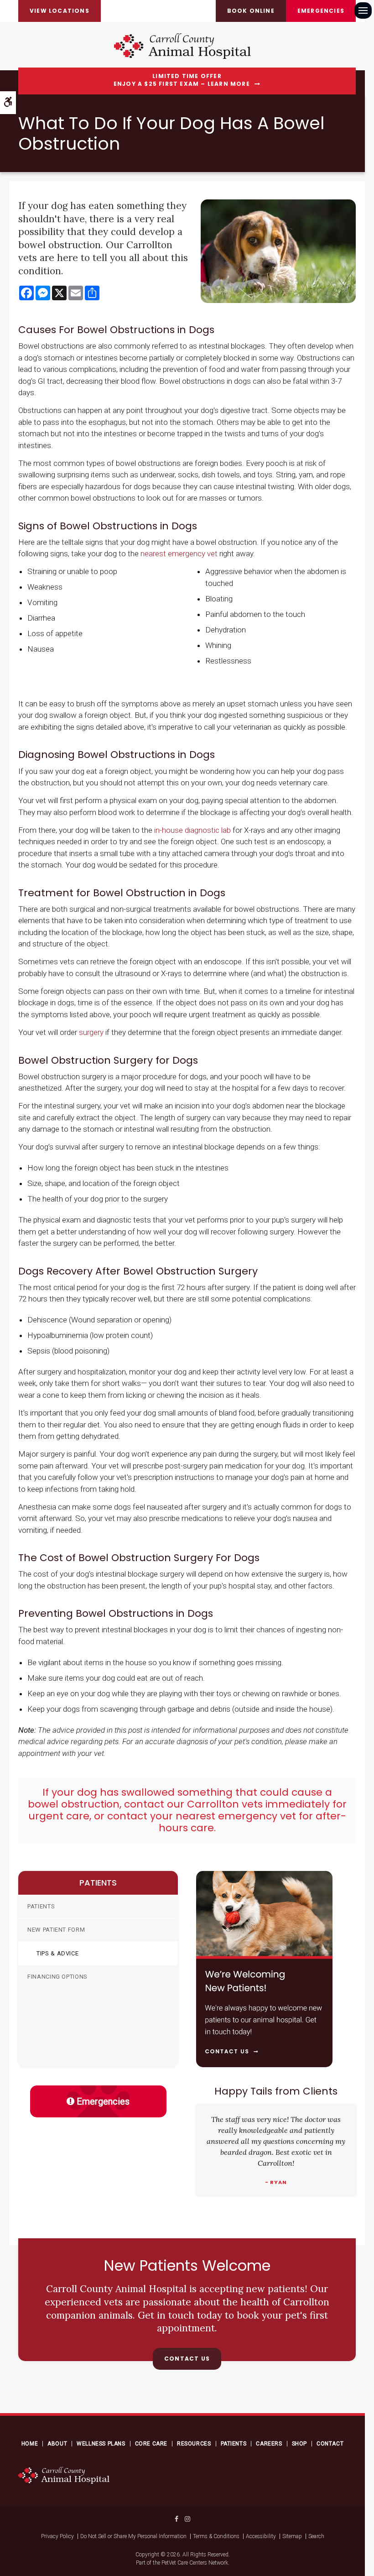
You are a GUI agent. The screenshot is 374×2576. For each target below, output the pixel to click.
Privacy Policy (57, 2536)
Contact (330, 2444)
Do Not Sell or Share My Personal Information (133, 2536)
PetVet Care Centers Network (195, 2563)
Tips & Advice (57, 1953)
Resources (194, 2444)
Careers (269, 2444)
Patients (41, 1906)
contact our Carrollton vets (193, 1804)
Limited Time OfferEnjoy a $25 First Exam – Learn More (182, 80)
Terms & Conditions (216, 2536)
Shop (299, 2444)
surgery (91, 1032)
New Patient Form (56, 1930)
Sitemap (292, 2536)
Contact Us (187, 2359)
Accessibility (261, 2536)
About (57, 2444)
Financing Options (57, 1977)
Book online (251, 11)
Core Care (151, 2444)
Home (30, 2444)
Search (316, 2536)
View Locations (60, 11)
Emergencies (321, 11)
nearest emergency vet (179, 554)
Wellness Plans (101, 2444)
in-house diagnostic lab (192, 830)
